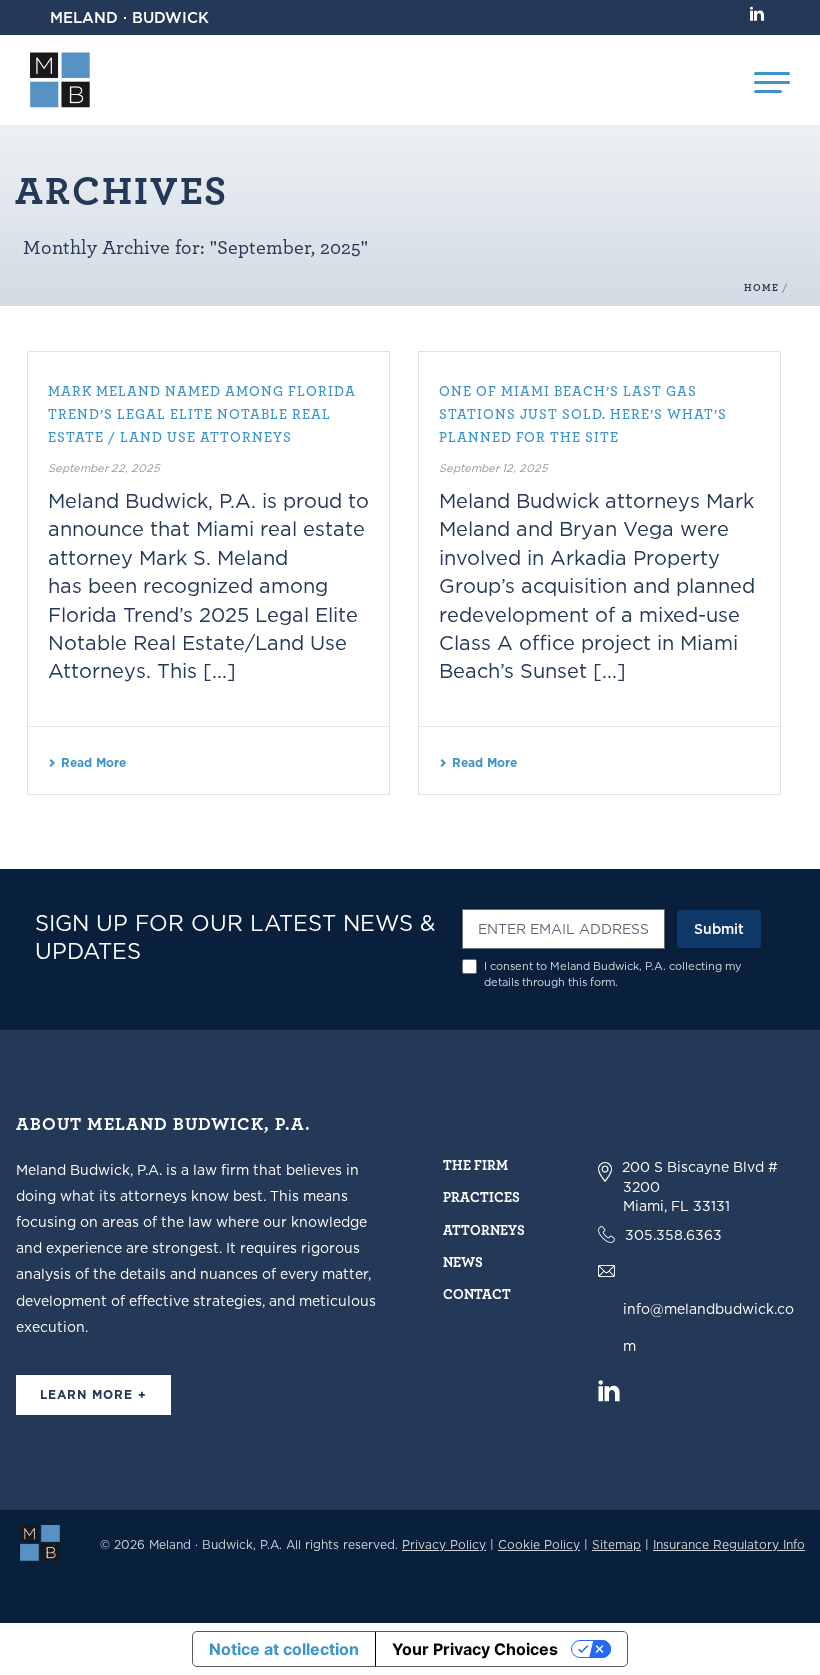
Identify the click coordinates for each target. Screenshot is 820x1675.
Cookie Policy (539, 1544)
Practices (481, 1196)
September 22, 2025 (104, 468)
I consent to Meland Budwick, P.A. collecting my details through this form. (613, 974)
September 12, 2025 (493, 468)
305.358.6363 (673, 1235)
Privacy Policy (444, 1544)
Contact (477, 1293)
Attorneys (484, 1229)
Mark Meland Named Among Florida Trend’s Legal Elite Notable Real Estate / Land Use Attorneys (202, 413)
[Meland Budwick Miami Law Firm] (40, 1542)
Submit (719, 929)
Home (761, 287)
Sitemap (616, 1544)
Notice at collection (284, 1649)
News (463, 1261)
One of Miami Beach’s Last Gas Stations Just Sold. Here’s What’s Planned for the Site (583, 413)
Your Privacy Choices (475, 1649)
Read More (93, 762)
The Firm (475, 1164)
